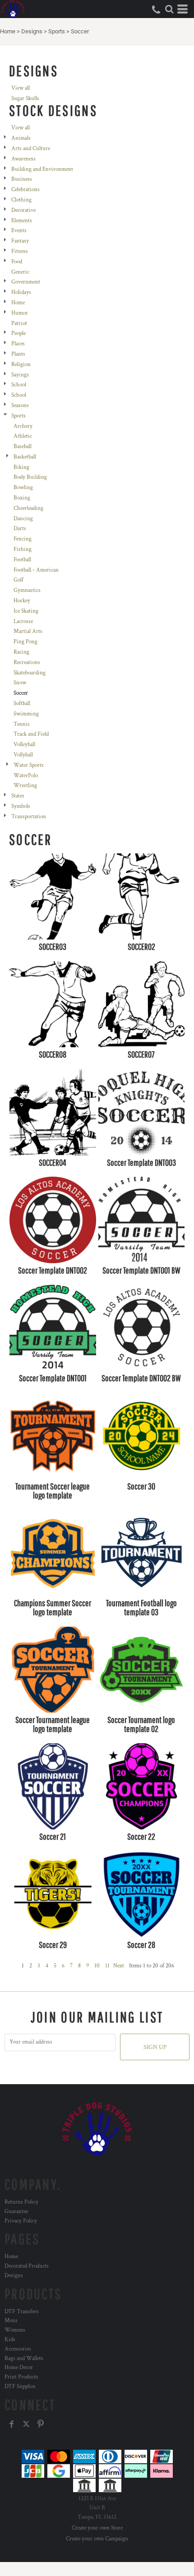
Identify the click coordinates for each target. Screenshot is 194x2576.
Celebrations (25, 190)
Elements (22, 221)
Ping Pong (25, 642)
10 (97, 1966)
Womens (15, 2330)
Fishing (23, 549)
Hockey (22, 601)
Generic (20, 272)
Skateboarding (30, 673)
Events (19, 231)
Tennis (22, 724)
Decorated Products (27, 2266)
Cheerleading (28, 508)
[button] (169, 9)
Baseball (23, 447)
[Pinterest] (41, 2424)
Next (119, 1966)
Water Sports (29, 765)
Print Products (21, 2377)
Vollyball (23, 755)
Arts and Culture (31, 149)
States (18, 796)
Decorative (23, 210)
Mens (11, 2321)
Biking (21, 467)
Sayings (20, 375)
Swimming (26, 714)
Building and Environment (42, 169)
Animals (21, 138)
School (19, 385)
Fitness (20, 251)
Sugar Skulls (25, 99)
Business (22, 179)
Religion (21, 364)
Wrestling (25, 786)
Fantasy (20, 241)
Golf (18, 580)
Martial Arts (28, 631)
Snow (20, 683)
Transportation (29, 817)
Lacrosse (23, 621)
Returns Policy (21, 2202)
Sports (57, 31)
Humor (20, 313)
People (18, 333)
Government (26, 282)
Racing (21, 652)
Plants (18, 354)
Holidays (21, 292)
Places (18, 344)
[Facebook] (12, 2424)
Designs (32, 31)
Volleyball (24, 745)
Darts (20, 529)
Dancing (23, 519)
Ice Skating (26, 611)
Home (8, 31)
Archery (23, 426)
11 (107, 1966)
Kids (10, 2340)
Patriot (19, 323)
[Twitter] (26, 2424)
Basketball (25, 457)
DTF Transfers (22, 2312)
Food (17, 262)
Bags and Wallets (24, 2358)
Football (22, 560)
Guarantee (16, 2212)
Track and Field (31, 734)
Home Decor (19, 2367)
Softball (22, 704)
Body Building (30, 477)
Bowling (23, 488)
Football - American (36, 570)
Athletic (23, 436)
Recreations (27, 662)
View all (21, 88)
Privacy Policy (21, 2221)
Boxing (22, 498)
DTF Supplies (20, 2386)
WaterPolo (26, 776)
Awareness (23, 159)
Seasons (20, 406)
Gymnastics (27, 590)
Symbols (21, 806)
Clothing (21, 200)
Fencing (23, 539)
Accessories (18, 2349)
